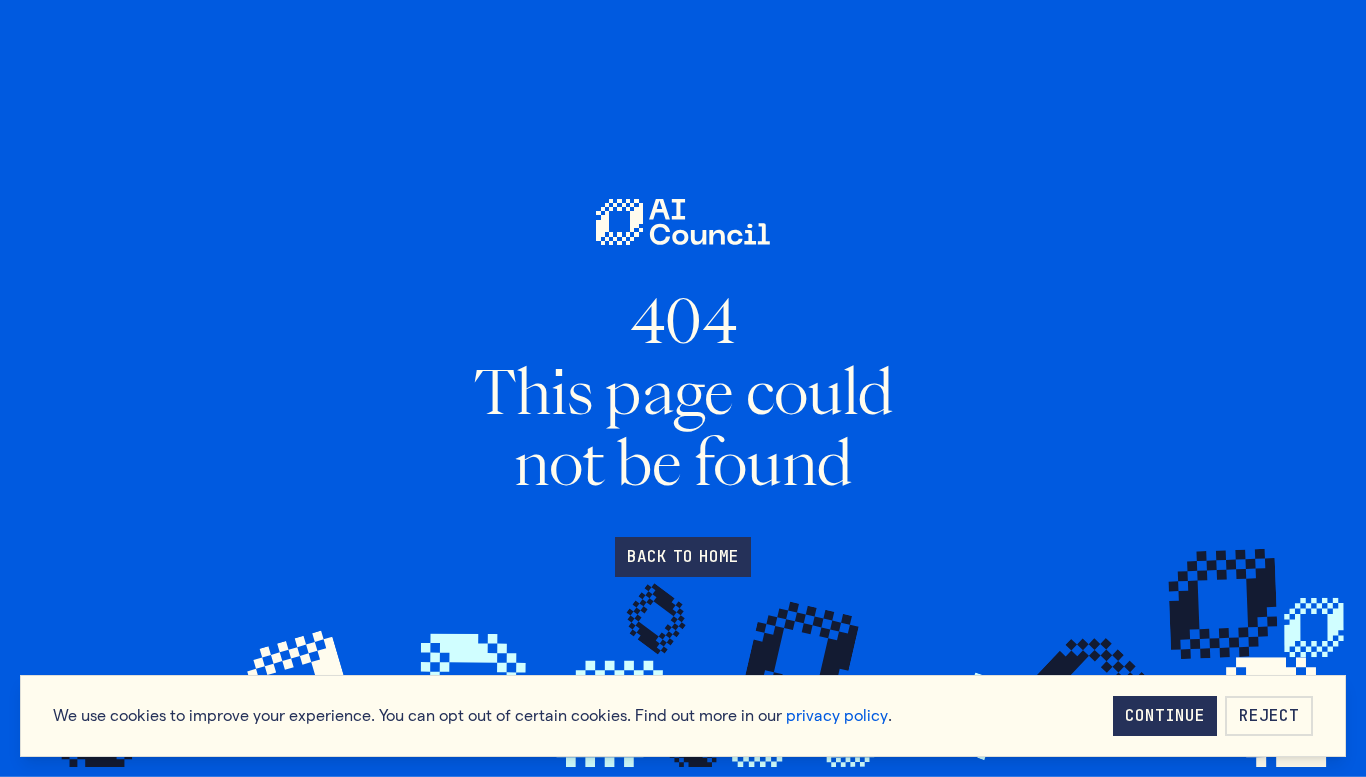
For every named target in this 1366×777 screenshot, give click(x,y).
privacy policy (837, 715)
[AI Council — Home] (682, 222)
